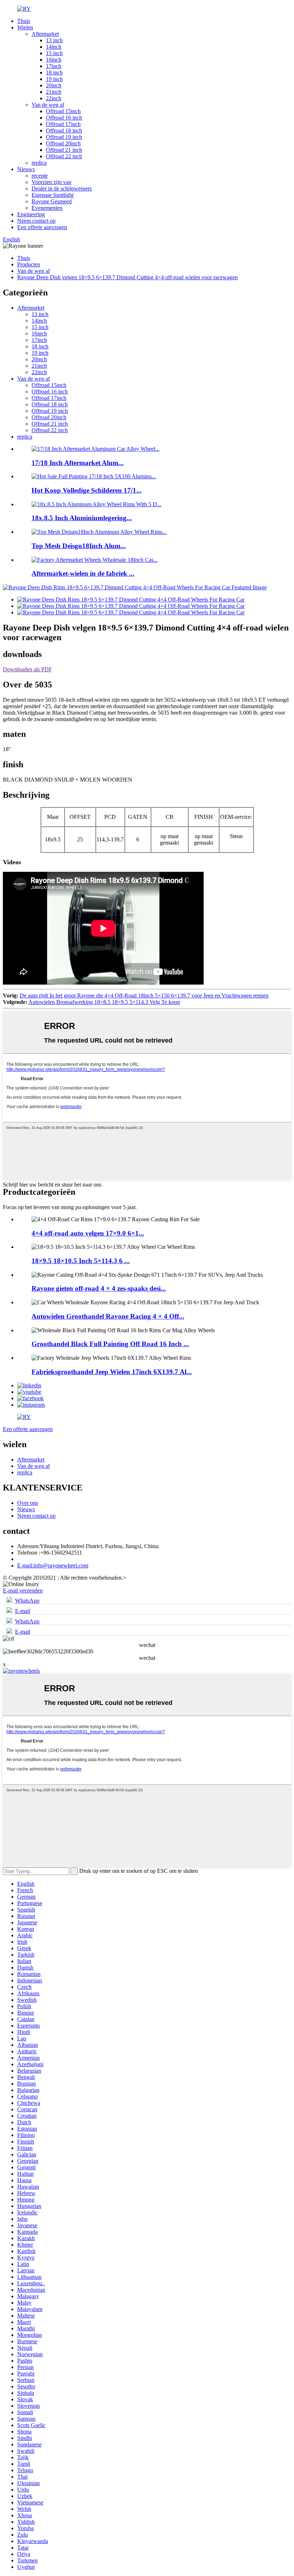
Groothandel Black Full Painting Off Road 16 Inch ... (110, 1344)
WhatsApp (27, 1601)
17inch (54, 66)
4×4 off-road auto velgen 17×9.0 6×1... (88, 1233)
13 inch (54, 40)
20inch (54, 85)
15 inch (54, 53)
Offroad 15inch (63, 111)
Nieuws (26, 169)
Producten (29, 264)
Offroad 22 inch (64, 156)
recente (40, 176)
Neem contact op (36, 221)
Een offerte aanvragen (42, 227)
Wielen (25, 27)
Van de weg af (48, 105)
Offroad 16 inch (64, 118)
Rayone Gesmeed (52, 201)
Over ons (28, 1503)
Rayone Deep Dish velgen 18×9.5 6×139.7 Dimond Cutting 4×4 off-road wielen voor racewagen (127, 277)
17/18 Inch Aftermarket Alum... (78, 463)
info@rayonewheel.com (53, 1565)
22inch (54, 98)
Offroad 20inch (63, 143)
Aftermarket (45, 34)
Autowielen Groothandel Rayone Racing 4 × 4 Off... (108, 1316)
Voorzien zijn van (51, 182)
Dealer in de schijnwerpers (62, 189)
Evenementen (47, 208)
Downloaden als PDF (27, 669)
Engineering (31, 214)
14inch (54, 47)
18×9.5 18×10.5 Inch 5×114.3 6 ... (81, 1261)
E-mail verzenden (23, 1591)
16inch (54, 60)
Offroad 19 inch (64, 137)
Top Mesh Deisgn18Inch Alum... (79, 546)
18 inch (54, 73)
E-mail (23, 1611)
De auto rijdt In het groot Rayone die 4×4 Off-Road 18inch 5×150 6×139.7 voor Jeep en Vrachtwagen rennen (144, 995)
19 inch (54, 79)
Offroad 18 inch (64, 131)
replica (39, 163)
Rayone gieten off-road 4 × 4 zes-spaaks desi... (99, 1288)
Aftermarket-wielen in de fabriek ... (83, 573)
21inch (54, 92)
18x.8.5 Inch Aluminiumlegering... (82, 518)
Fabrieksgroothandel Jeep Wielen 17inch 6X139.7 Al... (112, 1372)
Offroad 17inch (63, 124)
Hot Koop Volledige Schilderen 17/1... (87, 490)
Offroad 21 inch (64, 150)
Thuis (24, 21)
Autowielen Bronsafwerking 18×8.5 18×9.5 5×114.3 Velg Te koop (104, 1002)
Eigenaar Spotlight (53, 195)
